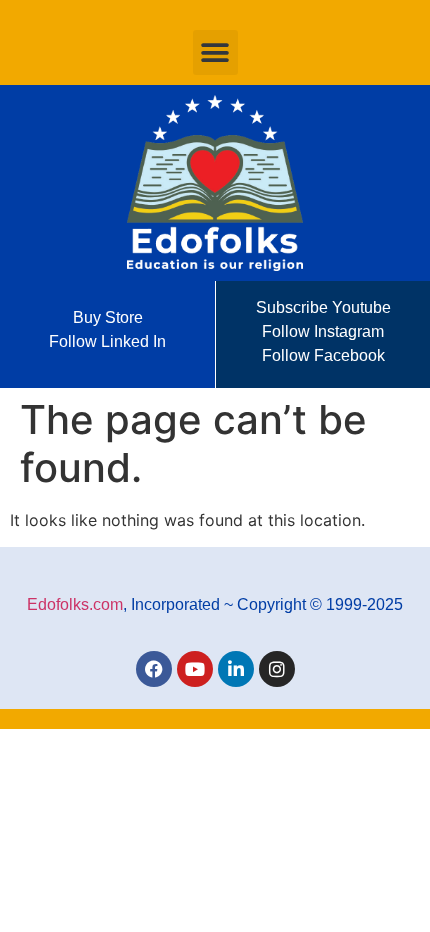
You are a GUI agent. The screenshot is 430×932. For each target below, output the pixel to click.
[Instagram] (277, 669)
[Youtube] (195, 669)
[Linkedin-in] (236, 669)
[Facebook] (154, 669)
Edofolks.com (75, 604)
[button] (215, 52)
